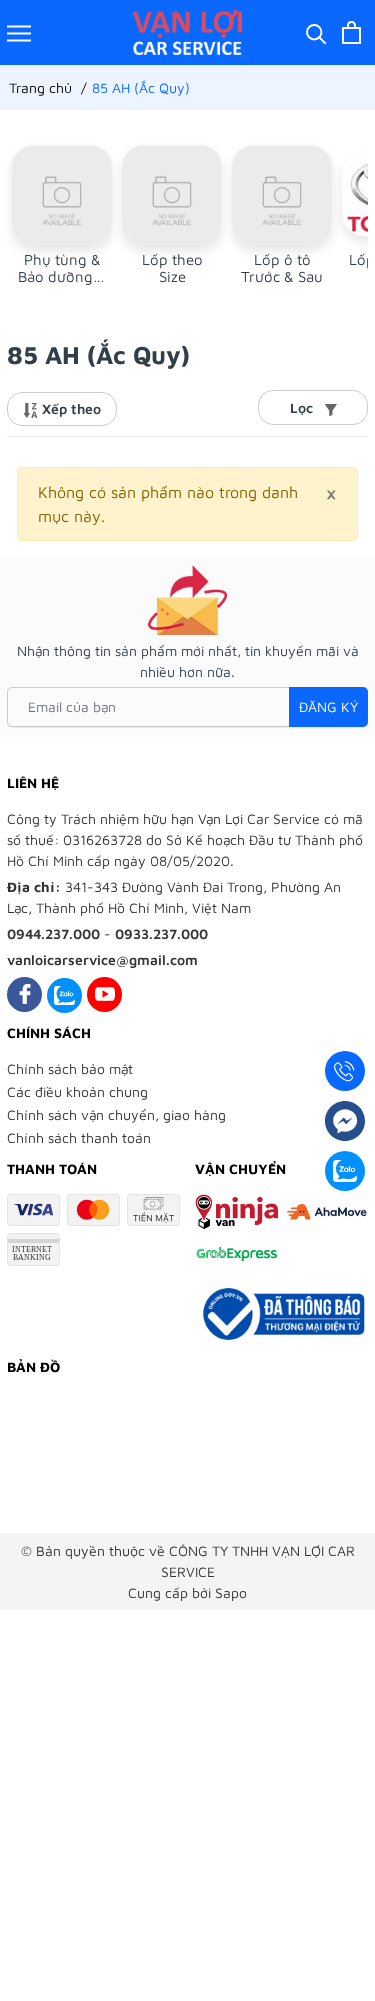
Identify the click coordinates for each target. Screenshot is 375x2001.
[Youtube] (104, 994)
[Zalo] (64, 994)
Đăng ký (328, 706)
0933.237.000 (161, 933)
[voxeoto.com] (187, 32)
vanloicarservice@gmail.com (102, 959)
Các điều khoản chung (77, 1091)
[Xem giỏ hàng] (351, 32)
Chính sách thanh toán (79, 1137)
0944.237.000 (53, 933)
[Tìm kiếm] (316, 32)
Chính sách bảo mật (70, 1068)
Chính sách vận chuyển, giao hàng (116, 1114)
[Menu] (19, 32)
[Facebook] (24, 994)
